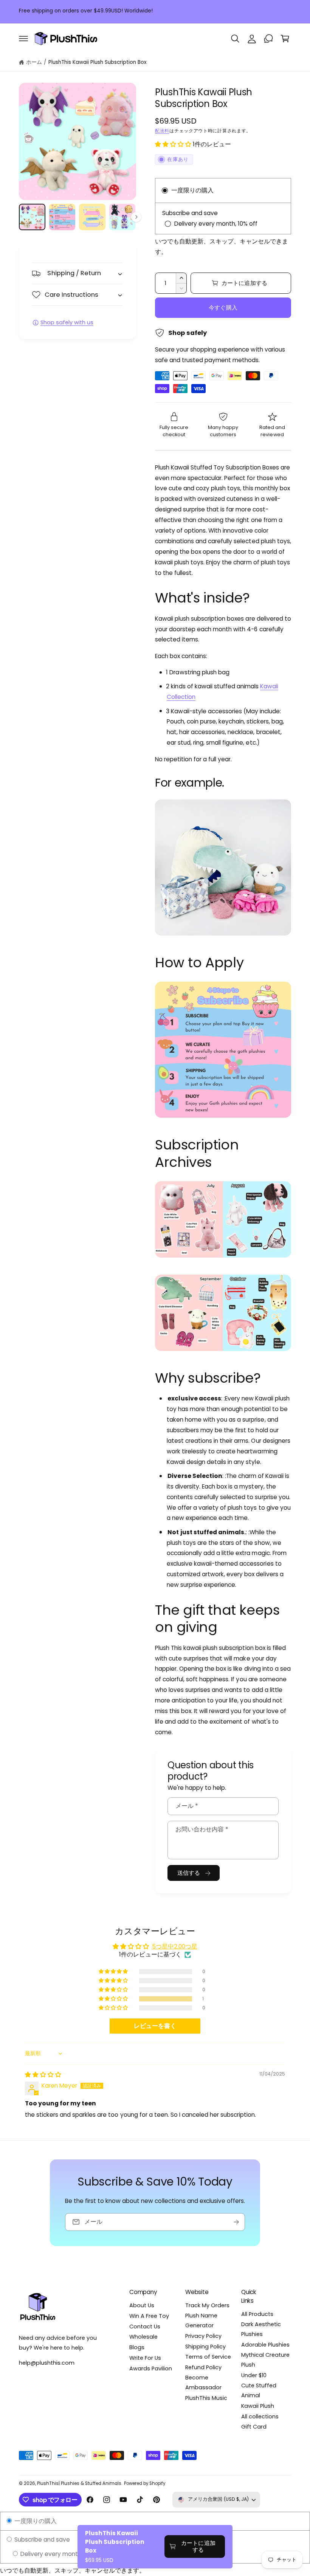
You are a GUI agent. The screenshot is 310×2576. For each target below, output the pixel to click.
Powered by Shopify (145, 2483)
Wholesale (143, 2337)
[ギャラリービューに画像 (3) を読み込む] (92, 217)
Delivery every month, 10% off (61, 2554)
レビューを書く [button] (155, 2026)
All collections (260, 2416)
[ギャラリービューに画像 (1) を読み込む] (32, 217)
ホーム (34, 62)
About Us (142, 2305)
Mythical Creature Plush (265, 2360)
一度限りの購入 (35, 2521)
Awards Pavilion (151, 2368)
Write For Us (145, 2358)
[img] (43, 2075)
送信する (189, 1873)
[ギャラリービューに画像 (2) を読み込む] (62, 217)
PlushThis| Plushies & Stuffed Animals (79, 2483)
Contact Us (145, 2327)
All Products (257, 2314)
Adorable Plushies (265, 2345)
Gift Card (254, 2427)
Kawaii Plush (258, 2406)
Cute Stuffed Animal (259, 2390)
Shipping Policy (205, 2347)
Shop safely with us (67, 322)
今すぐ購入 (223, 307)
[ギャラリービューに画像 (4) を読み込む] (122, 217)
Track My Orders (207, 2305)
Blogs (137, 2347)
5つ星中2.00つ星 (175, 1946)
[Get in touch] (268, 39)
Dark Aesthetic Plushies (261, 2329)
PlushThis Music (206, 2398)
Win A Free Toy (149, 2316)
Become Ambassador (203, 2382)
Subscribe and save (41, 2540)
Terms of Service (208, 2357)
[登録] (236, 2222)
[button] (23, 39)
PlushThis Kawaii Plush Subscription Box (98, 62)
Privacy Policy (203, 2336)
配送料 (162, 131)
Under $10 (254, 2375)
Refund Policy (203, 2367)
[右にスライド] (136, 217)
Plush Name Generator (201, 2320)
